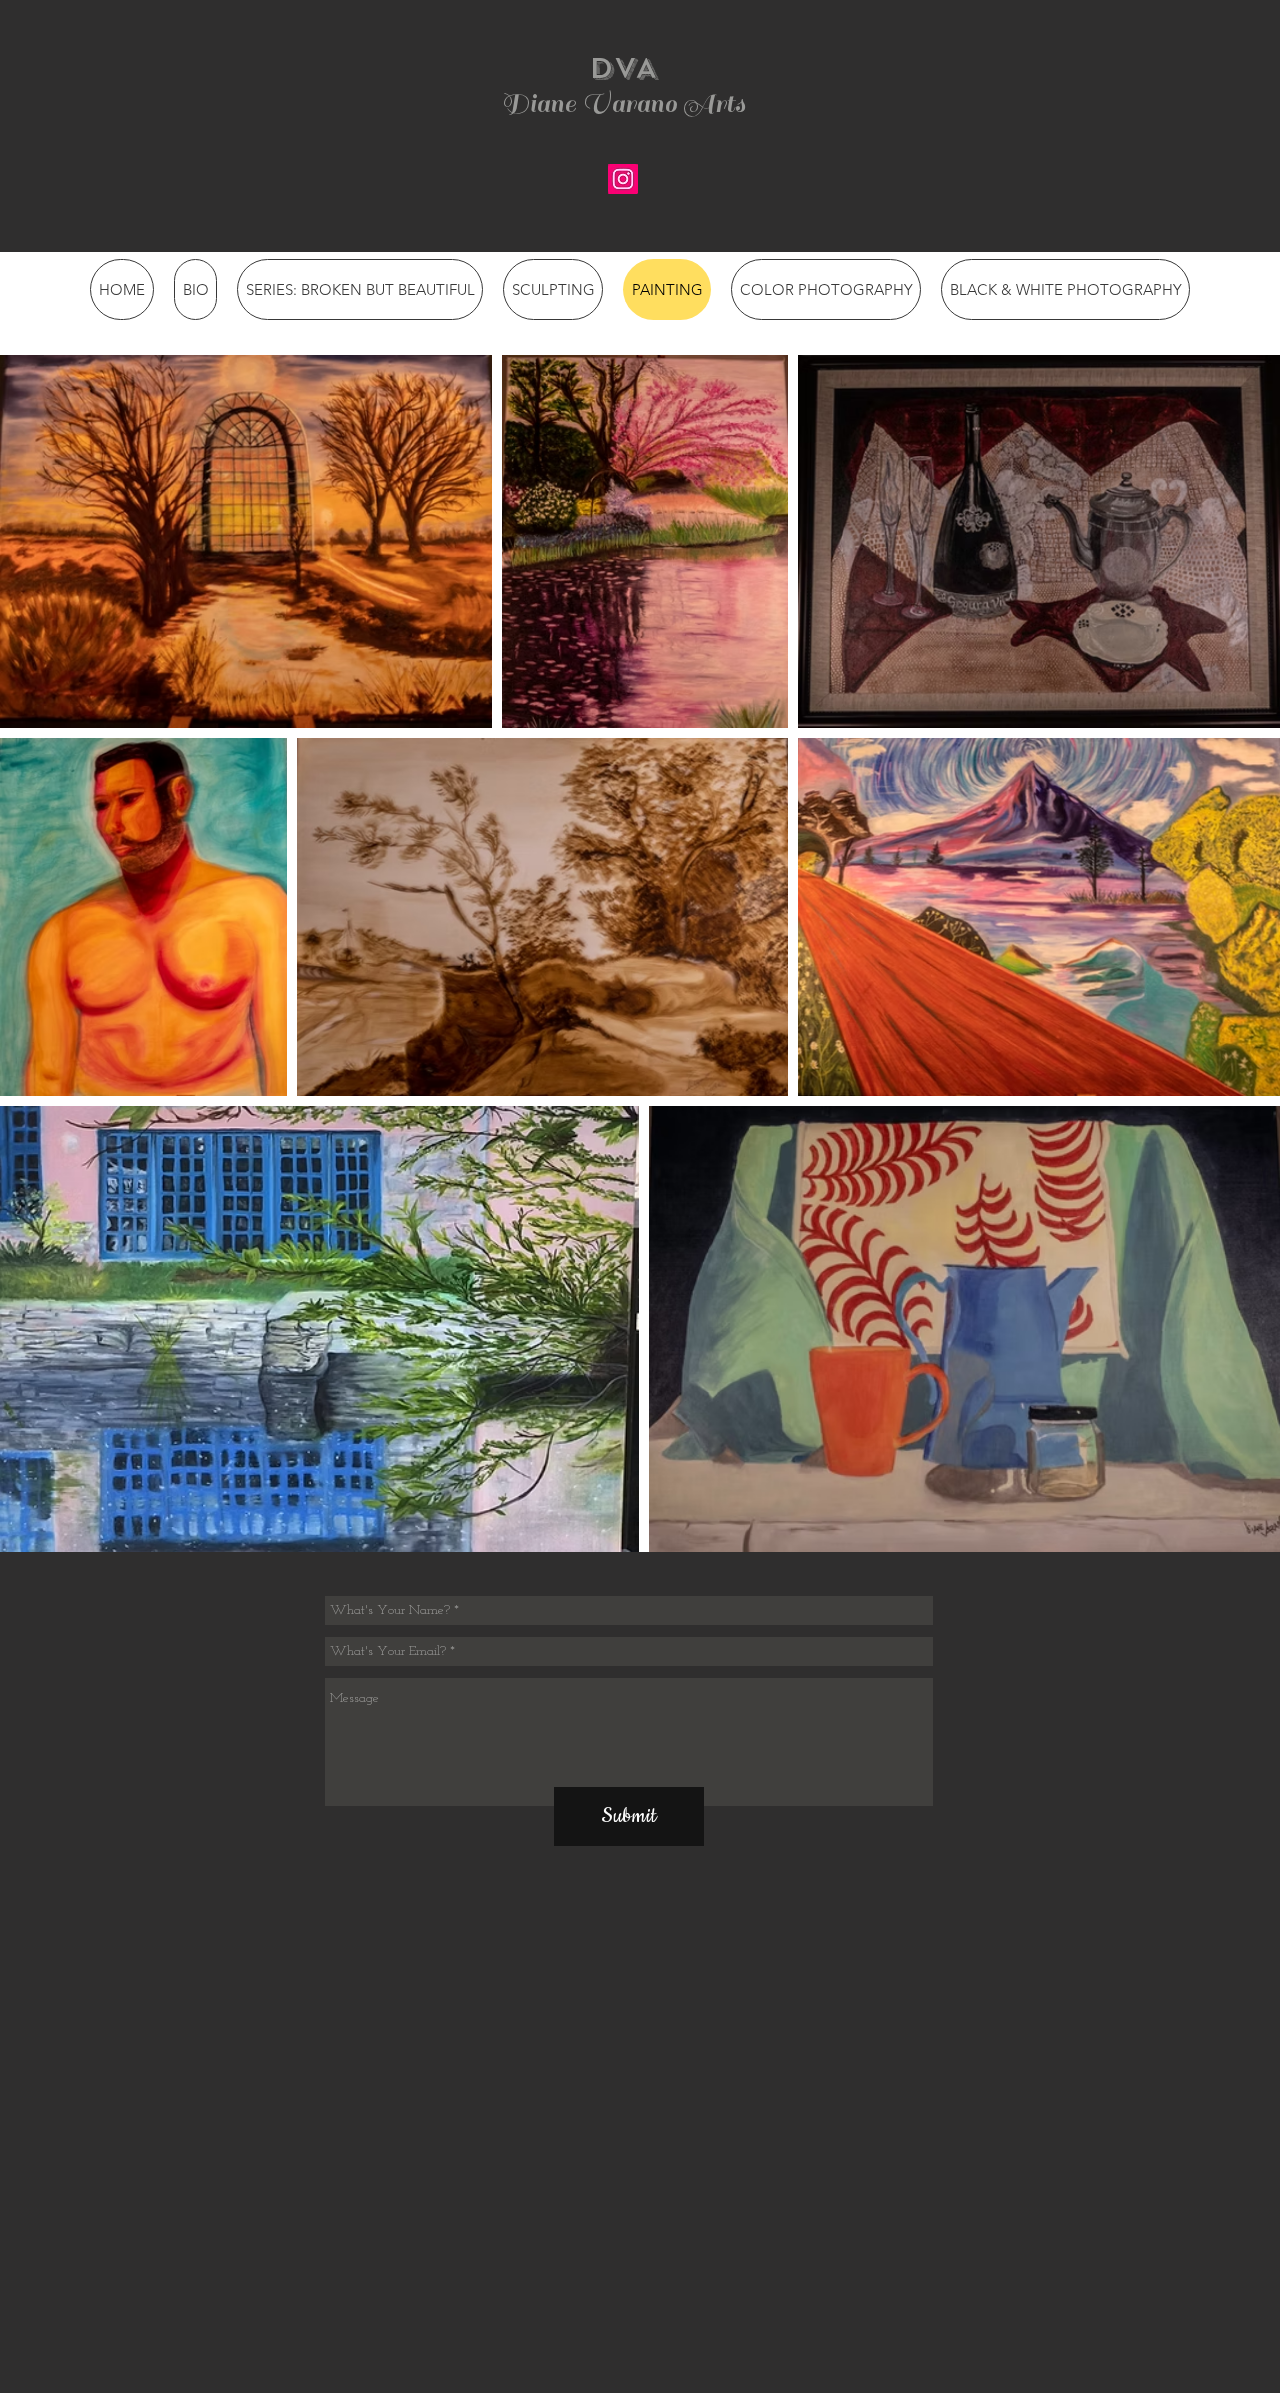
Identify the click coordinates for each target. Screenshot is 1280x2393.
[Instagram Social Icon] (623, 179)
